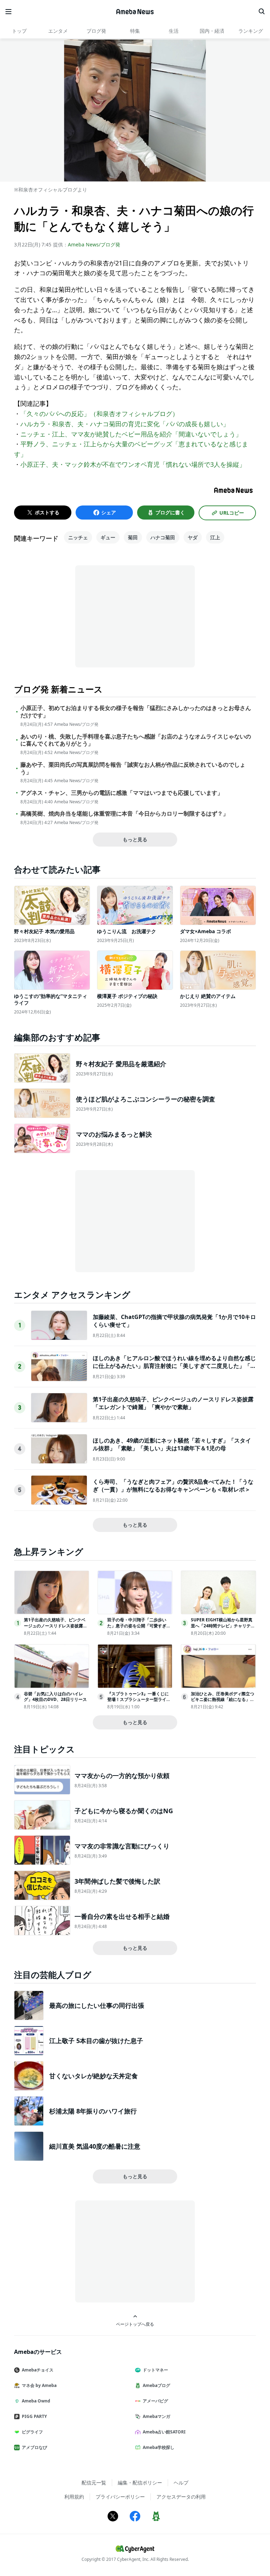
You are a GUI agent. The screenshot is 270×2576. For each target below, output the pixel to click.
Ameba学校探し (159, 2447)
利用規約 (74, 2497)
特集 (135, 31)
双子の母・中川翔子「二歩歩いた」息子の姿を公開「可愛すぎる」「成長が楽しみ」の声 (137, 1626)
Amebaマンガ (156, 2416)
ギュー (108, 537)
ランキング (251, 31)
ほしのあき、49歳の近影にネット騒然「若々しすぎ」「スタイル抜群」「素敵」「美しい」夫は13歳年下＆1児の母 (172, 1444)
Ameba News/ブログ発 (94, 244)
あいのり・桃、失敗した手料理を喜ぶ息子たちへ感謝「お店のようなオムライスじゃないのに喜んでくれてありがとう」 (136, 740)
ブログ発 (96, 31)
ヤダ (193, 537)
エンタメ (58, 31)
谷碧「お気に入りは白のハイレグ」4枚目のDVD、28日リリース (55, 1697)
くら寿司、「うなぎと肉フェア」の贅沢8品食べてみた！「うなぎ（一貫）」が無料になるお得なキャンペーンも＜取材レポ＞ (173, 1485)
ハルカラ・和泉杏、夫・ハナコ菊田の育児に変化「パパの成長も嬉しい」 (125, 424)
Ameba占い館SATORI (164, 2432)
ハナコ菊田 (163, 537)
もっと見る (135, 839)
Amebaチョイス (38, 2370)
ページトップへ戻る (135, 2324)
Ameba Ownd (36, 2401)
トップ (19, 31)
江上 (215, 537)
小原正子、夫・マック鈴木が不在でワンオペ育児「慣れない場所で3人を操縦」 (133, 464)
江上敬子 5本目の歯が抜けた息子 (96, 2041)
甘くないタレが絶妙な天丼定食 (94, 2076)
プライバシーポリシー (120, 2497)
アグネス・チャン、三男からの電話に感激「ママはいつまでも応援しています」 (122, 793)
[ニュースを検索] (262, 12)
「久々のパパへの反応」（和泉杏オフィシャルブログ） (99, 414)
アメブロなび (34, 2447)
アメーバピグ (155, 2401)
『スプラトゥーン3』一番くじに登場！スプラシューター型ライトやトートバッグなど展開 (139, 1700)
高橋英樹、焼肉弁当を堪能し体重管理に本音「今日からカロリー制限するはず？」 (124, 814)
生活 (174, 31)
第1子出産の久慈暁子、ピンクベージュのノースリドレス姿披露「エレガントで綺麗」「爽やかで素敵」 (173, 1403)
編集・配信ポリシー (140, 2483)
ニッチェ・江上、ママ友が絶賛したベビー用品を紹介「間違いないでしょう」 (131, 434)
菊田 (133, 537)
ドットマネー (155, 2370)
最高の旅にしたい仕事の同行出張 (97, 2005)
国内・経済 (212, 31)
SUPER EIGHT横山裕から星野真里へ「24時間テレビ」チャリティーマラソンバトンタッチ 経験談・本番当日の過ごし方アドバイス (223, 1629)
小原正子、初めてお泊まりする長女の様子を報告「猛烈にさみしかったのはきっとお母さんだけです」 (136, 712)
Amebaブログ (156, 2385)
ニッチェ (78, 537)
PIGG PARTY (34, 2416)
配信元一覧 (94, 2483)
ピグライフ (32, 2432)
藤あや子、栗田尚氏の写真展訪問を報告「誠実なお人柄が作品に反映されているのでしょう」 (133, 768)
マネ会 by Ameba (39, 2385)
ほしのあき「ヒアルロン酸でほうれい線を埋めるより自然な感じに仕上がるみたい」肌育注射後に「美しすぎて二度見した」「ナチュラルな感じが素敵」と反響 (174, 1366)
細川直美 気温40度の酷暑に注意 (95, 2146)
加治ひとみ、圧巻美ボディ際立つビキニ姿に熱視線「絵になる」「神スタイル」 (223, 1700)
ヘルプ (181, 2483)
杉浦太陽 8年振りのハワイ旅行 (93, 2111)
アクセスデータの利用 (181, 2497)
